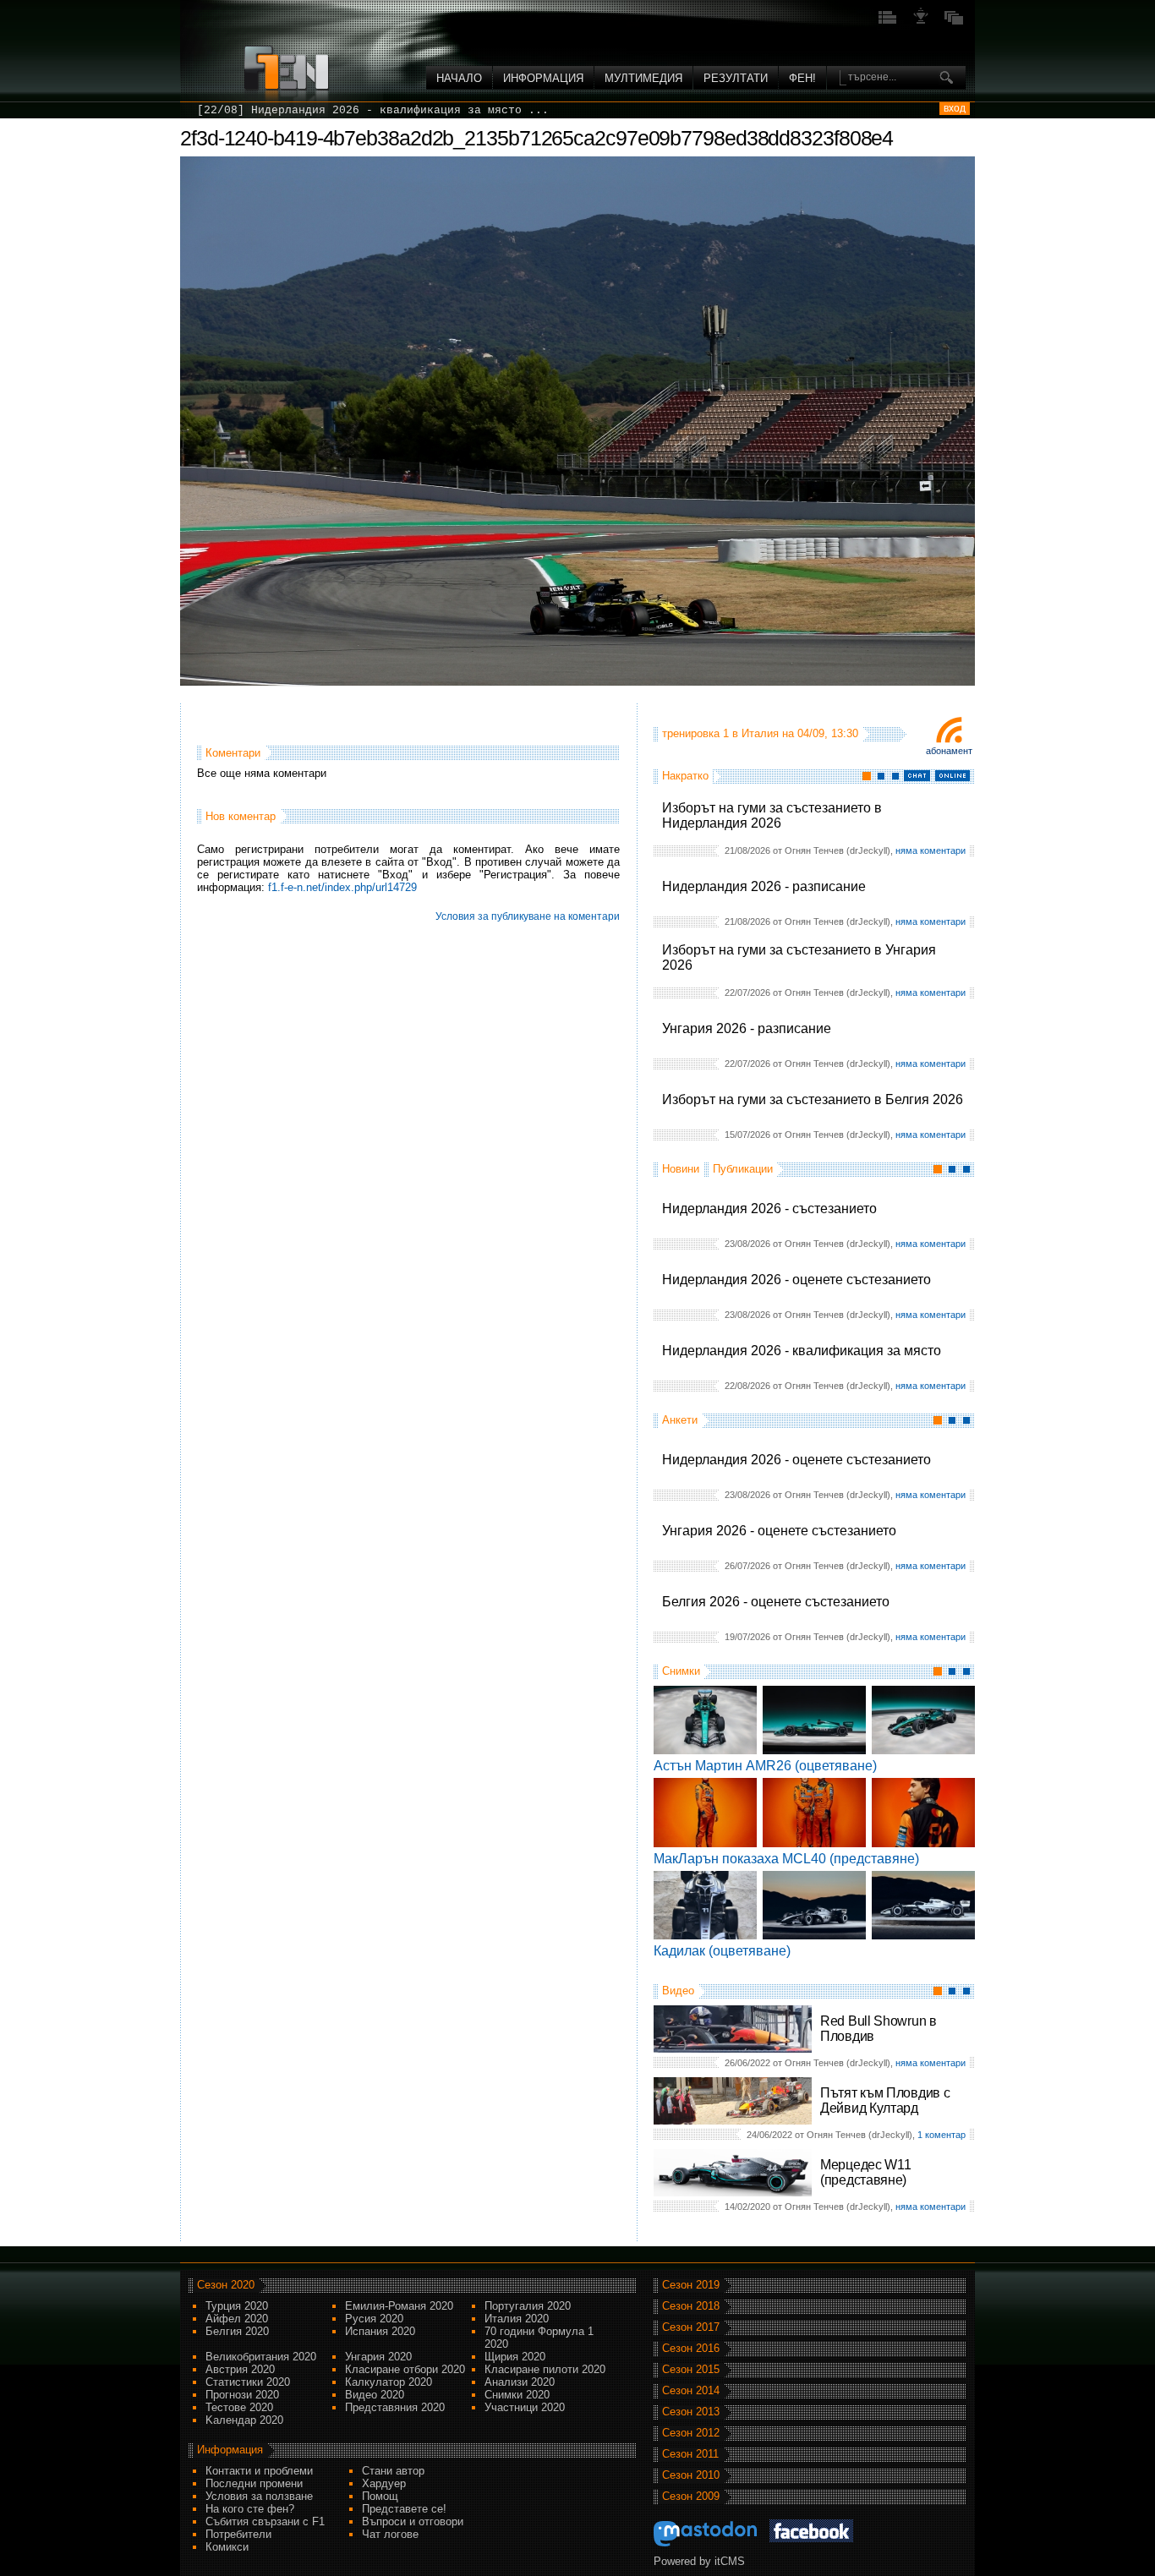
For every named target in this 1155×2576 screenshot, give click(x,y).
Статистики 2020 (248, 2382)
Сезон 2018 (691, 2306)
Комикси (227, 2547)
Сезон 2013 (691, 2412)
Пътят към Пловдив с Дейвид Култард (885, 2100)
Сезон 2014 (691, 2390)
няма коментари (931, 850)
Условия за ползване (259, 2496)
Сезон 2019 (691, 2285)
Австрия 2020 (240, 2369)
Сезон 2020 (226, 2285)
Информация (543, 78)
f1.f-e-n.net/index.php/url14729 (342, 887)
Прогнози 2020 (242, 2395)
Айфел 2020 (237, 2319)
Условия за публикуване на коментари (528, 916)
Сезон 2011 (690, 2454)
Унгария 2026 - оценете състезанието (779, 1531)
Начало (459, 78)
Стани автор (393, 2471)
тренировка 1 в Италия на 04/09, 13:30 (760, 733)
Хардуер (384, 2483)
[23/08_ (221, 110)
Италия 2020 (517, 2319)
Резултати (736, 78)
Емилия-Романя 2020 (399, 2306)
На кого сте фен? (250, 2509)
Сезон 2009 (691, 2496)
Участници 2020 (525, 2407)
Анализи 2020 (520, 2382)
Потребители (238, 2534)
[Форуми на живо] (888, 22)
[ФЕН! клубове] (921, 22)
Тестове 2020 (239, 2407)
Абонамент (949, 751)
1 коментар (942, 2135)
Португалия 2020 (528, 2306)
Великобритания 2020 (261, 2357)
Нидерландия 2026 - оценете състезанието (796, 1280)
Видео (678, 1991)
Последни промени (254, 2483)
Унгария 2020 (378, 2357)
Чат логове (390, 2534)
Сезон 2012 (691, 2433)
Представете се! (404, 2509)
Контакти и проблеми (259, 2471)
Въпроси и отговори (413, 2521)
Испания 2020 (380, 2331)
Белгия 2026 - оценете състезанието (776, 1602)
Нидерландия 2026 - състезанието (769, 1209)
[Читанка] (954, 22)
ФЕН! (802, 78)
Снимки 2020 (517, 2395)
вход (955, 108)
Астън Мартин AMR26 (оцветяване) (765, 1766)
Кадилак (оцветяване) (722, 1951)
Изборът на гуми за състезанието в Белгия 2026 (813, 1099)
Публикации (743, 1169)
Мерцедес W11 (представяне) (865, 2172)
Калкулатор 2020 (389, 2382)
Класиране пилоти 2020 (545, 2369)
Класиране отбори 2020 (405, 2369)
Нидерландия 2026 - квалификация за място (802, 1351)
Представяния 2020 (395, 2407)
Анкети (680, 1420)
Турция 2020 (237, 2306)
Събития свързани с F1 (265, 2521)
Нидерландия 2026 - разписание (764, 886)
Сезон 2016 (691, 2348)
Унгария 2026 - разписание (747, 1028)
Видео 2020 (375, 2395)
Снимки (681, 1671)
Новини (681, 1169)
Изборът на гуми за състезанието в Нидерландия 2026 (772, 815)
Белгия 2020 (237, 2331)
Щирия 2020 (515, 2357)
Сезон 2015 (691, 2369)
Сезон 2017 (691, 2327)
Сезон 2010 (691, 2475)
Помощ (380, 2496)
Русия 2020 (374, 2319)
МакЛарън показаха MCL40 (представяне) (786, 1859)
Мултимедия (643, 78)
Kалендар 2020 (244, 2420)
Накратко (685, 776)
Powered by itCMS (699, 2561)
